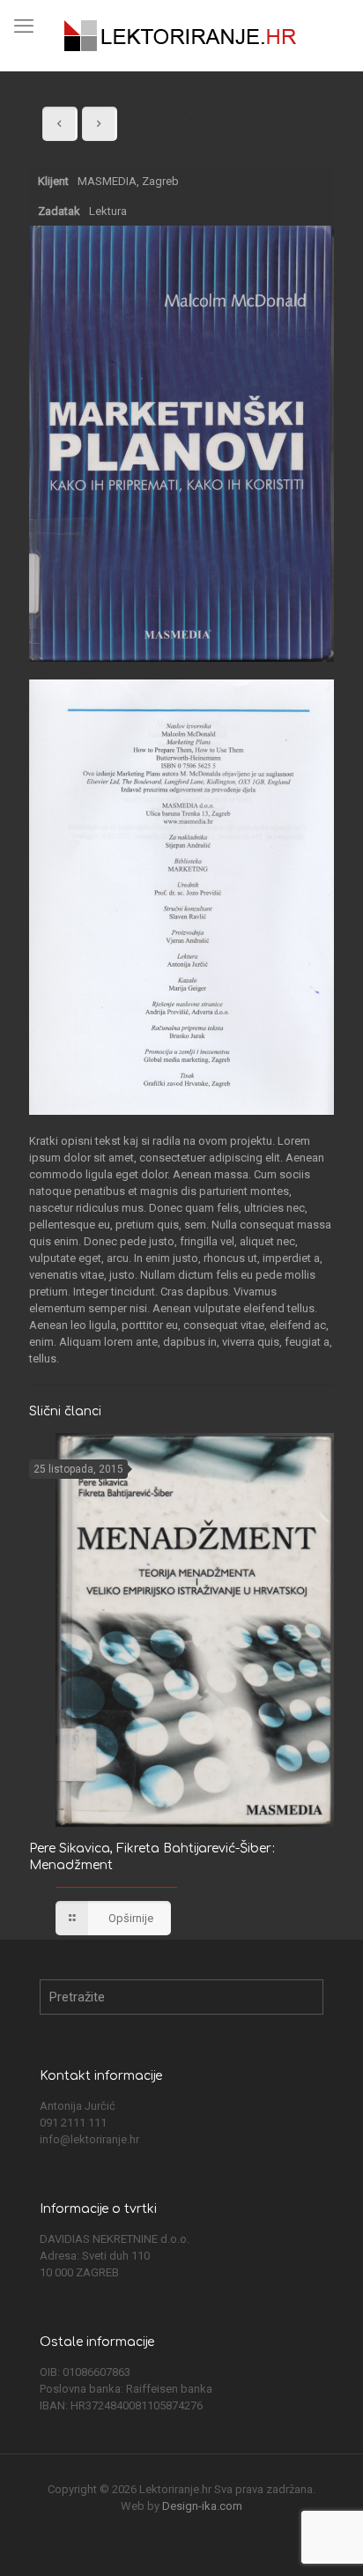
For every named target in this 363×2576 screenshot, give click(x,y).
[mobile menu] (24, 26)
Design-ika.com (202, 2506)
